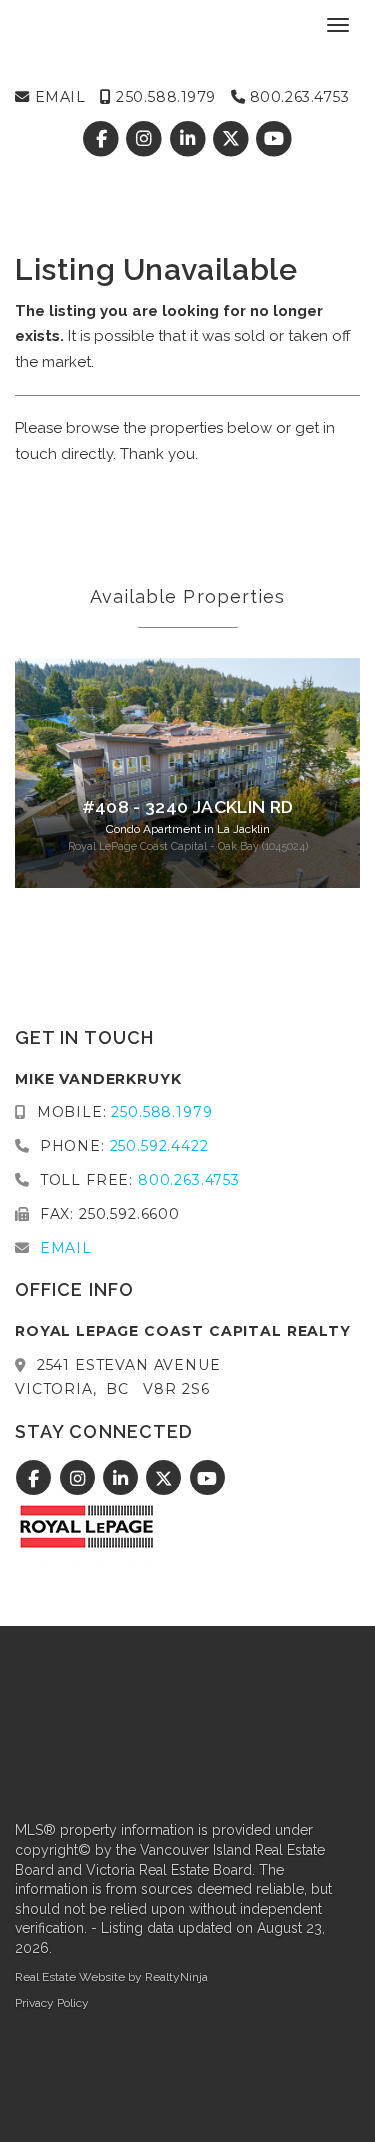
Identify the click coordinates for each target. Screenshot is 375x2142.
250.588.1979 (164, 97)
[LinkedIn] (189, 139)
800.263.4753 (297, 97)
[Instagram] (146, 139)
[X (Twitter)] (232, 139)
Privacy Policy (52, 2003)
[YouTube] (273, 139)
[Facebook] (103, 139)
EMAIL (57, 97)
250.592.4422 (159, 1146)
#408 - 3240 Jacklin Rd (188, 807)
